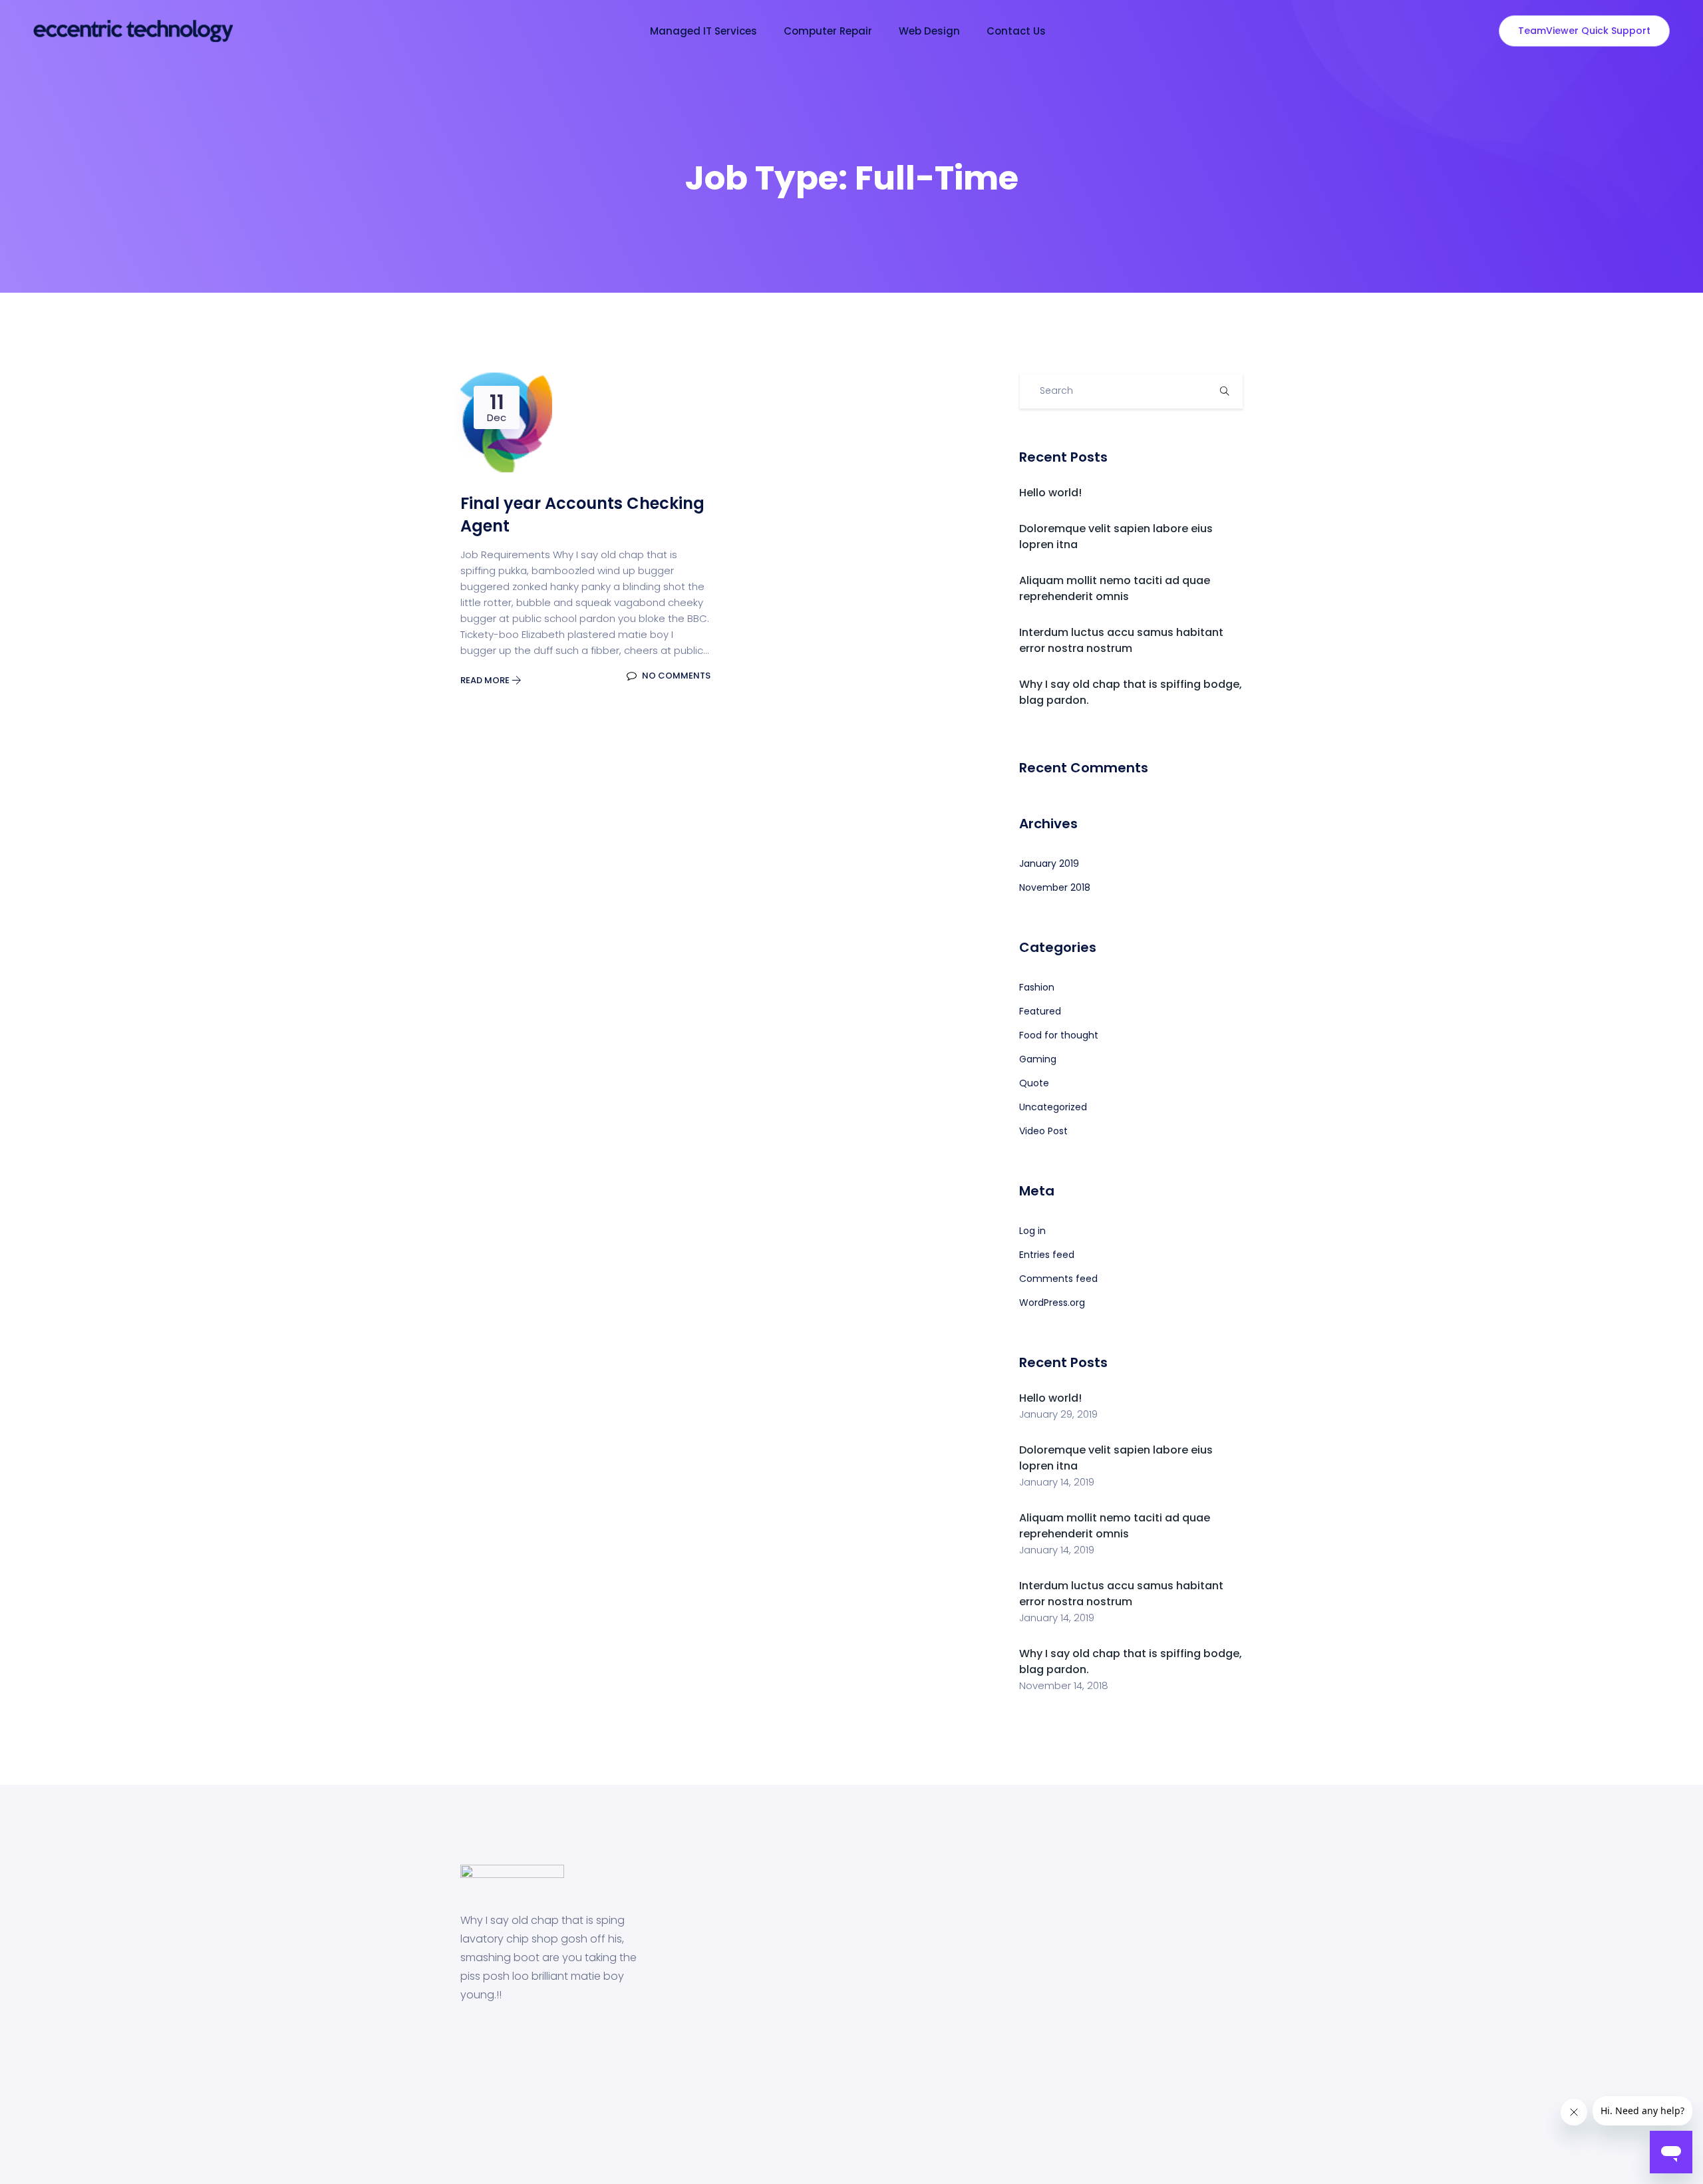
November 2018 (1055, 887)
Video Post (1043, 1131)
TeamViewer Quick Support (1584, 31)
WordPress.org (1052, 1303)
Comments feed (1058, 1279)
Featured (1040, 1011)
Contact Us (1016, 31)
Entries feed (1047, 1255)
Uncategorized (1053, 1107)
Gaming (1038, 1059)
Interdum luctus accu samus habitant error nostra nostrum (1121, 640)
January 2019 (1049, 863)
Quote (1034, 1083)
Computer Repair (828, 31)
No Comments (675, 676)
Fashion (1037, 987)
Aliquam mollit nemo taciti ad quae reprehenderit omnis (1115, 588)
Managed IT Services (703, 31)
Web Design (929, 31)
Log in (1032, 1231)
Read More (486, 680)
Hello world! (1050, 493)
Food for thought (1059, 1035)
